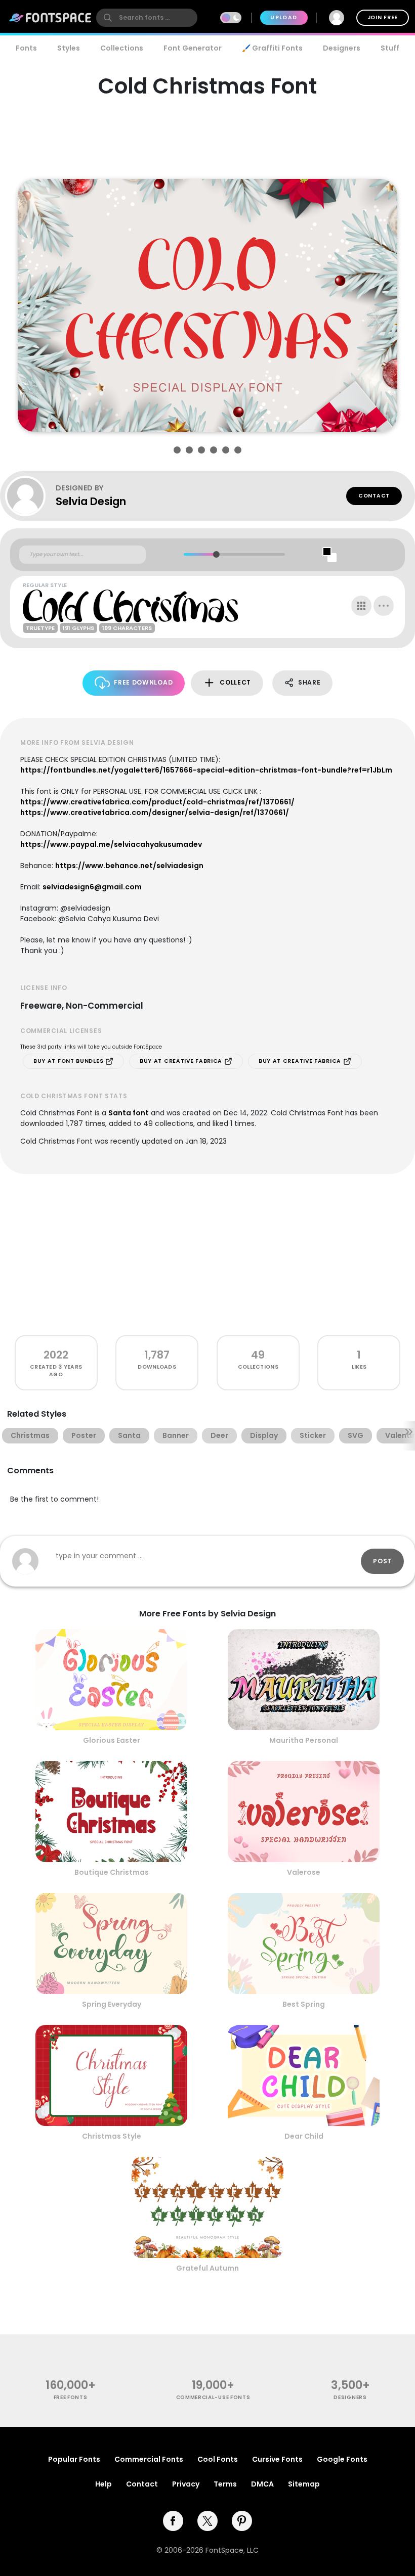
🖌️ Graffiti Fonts (272, 48)
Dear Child (304, 2136)
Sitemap (304, 2484)
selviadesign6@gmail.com (92, 887)
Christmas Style (112, 2136)
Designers (342, 48)
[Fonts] (51, 18)
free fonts (71, 2397)
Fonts (26, 48)
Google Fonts (342, 2459)
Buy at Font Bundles (69, 1061)
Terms (225, 2484)
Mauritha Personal (304, 1740)
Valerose (304, 1872)
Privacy (186, 2484)
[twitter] (207, 2521)
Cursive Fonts (277, 2459)
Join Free (383, 17)
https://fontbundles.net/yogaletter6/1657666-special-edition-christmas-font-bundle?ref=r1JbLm (206, 770)
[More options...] (384, 606)
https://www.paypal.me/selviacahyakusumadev (111, 844)
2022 (56, 1355)
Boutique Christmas (112, 1872)
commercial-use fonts (213, 2397)
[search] (147, 18)
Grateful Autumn (207, 2268)
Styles (69, 48)
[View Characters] (361, 606)
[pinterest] (242, 2521)
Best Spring (304, 2004)
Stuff (390, 48)
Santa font (129, 1113)
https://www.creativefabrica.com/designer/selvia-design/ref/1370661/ (155, 812)
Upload (284, 17)
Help (103, 2484)
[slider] (216, 554)
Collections (122, 48)
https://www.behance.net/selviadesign (129, 866)
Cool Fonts (218, 2459)
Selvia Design (91, 501)
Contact (374, 496)
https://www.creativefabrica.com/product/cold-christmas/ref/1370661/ (157, 802)
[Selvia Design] (30, 496)
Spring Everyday (112, 2004)
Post (382, 1561)
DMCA (262, 2484)
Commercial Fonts (149, 2459)
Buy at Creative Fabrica (182, 1061)
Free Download (143, 682)
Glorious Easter (112, 1740)
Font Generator (193, 48)
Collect (235, 682)
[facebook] (173, 2521)
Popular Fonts (74, 2459)
